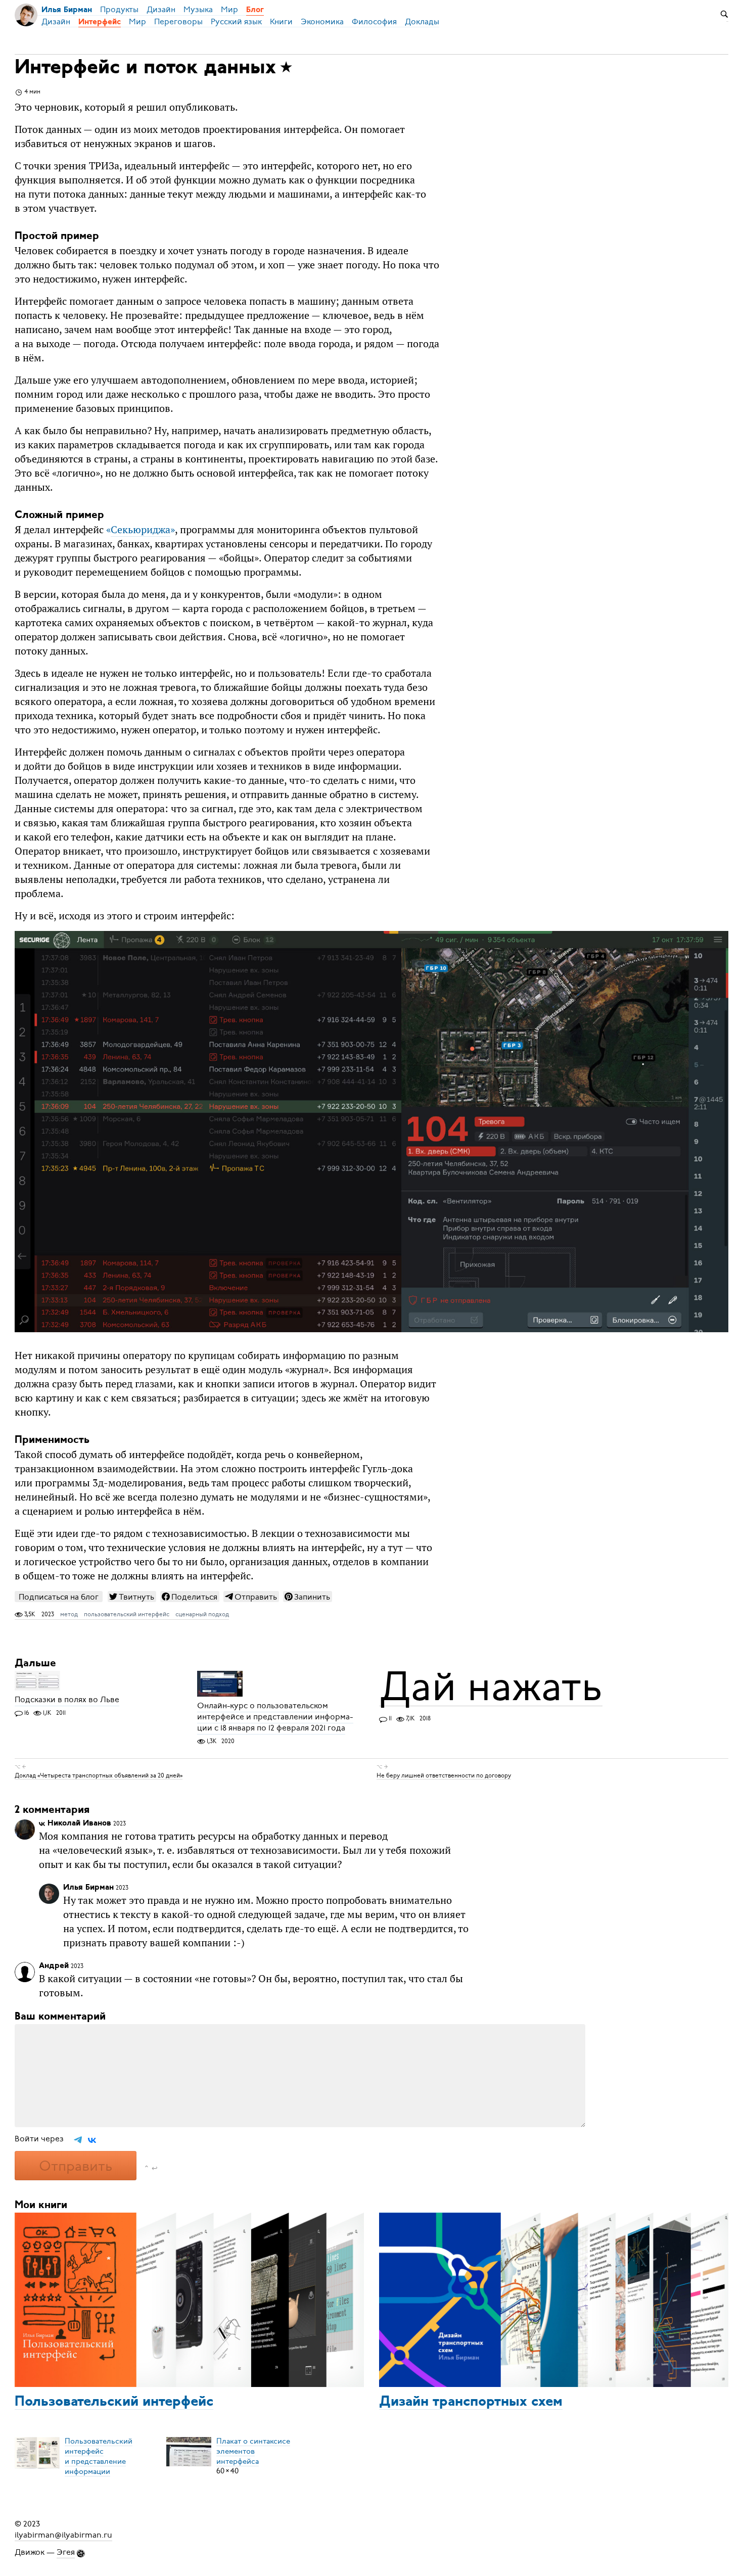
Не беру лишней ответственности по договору (444, 1775)
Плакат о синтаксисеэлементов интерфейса (253, 2451)
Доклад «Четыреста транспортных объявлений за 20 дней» (99, 1775)
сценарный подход (202, 1614)
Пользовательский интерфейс (114, 2402)
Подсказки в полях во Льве (67, 1700)
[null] (132, 1597)
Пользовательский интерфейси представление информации (99, 2456)
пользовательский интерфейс (127, 1614)
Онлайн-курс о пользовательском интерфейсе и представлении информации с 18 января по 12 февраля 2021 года (275, 1717)
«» (141, 530)
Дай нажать (491, 1687)
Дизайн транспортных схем (471, 2402)
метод (69, 1614)
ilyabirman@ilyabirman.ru (63, 2535)
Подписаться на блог (59, 1597)
